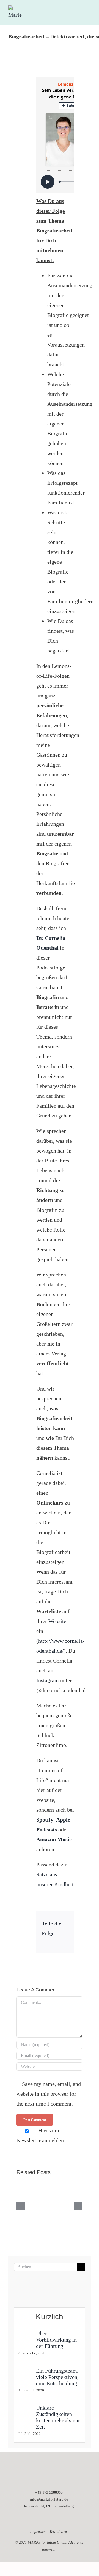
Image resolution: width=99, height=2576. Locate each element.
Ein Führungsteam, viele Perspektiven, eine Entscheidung (57, 2377)
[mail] (49, 2519)
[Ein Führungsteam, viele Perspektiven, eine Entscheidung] (25, 2373)
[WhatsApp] (55, 1942)
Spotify (45, 1820)
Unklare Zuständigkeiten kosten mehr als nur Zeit (58, 2417)
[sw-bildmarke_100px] (49, 2470)
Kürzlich (50, 2317)
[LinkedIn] (46, 1942)
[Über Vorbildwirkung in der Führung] (25, 2335)
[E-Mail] (64, 1942)
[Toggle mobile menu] (89, 8)
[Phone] (31, 2289)
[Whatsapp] (46, 2289)
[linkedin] (40, 2519)
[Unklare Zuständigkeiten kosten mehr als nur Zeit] (25, 2410)
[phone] (58, 2519)
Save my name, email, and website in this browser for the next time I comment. (49, 2094)
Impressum (38, 2531)
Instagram (48, 1680)
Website (57, 1621)
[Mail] (23, 2289)
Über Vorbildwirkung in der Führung (56, 2340)
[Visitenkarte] (38, 2289)
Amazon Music (54, 1839)
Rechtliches (59, 2531)
